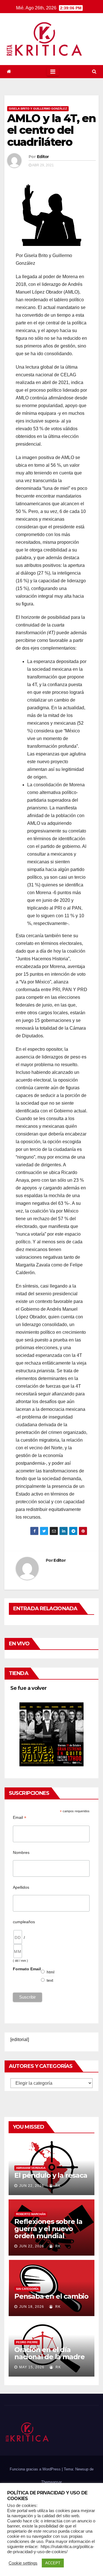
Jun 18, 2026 (32, 2307)
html (51, 1972)
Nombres (21, 1852)
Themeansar (51, 2482)
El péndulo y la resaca (51, 2175)
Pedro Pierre (27, 2342)
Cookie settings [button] (23, 2563)
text (50, 1980)
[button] (94, 71)
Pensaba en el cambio (51, 2296)
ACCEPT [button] (53, 2563)
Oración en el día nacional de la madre (49, 2353)
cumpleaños (24, 1922)
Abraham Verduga (31, 2168)
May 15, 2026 (32, 2367)
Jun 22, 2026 (32, 2186)
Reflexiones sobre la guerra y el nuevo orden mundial (48, 2229)
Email (20, 1818)
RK (57, 2186)
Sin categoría (27, 2289)
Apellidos (21, 1887)
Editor (43, 157)
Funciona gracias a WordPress (36, 2469)
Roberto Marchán (31, 2214)
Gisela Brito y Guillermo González (38, 109)
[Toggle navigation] (53, 72)
